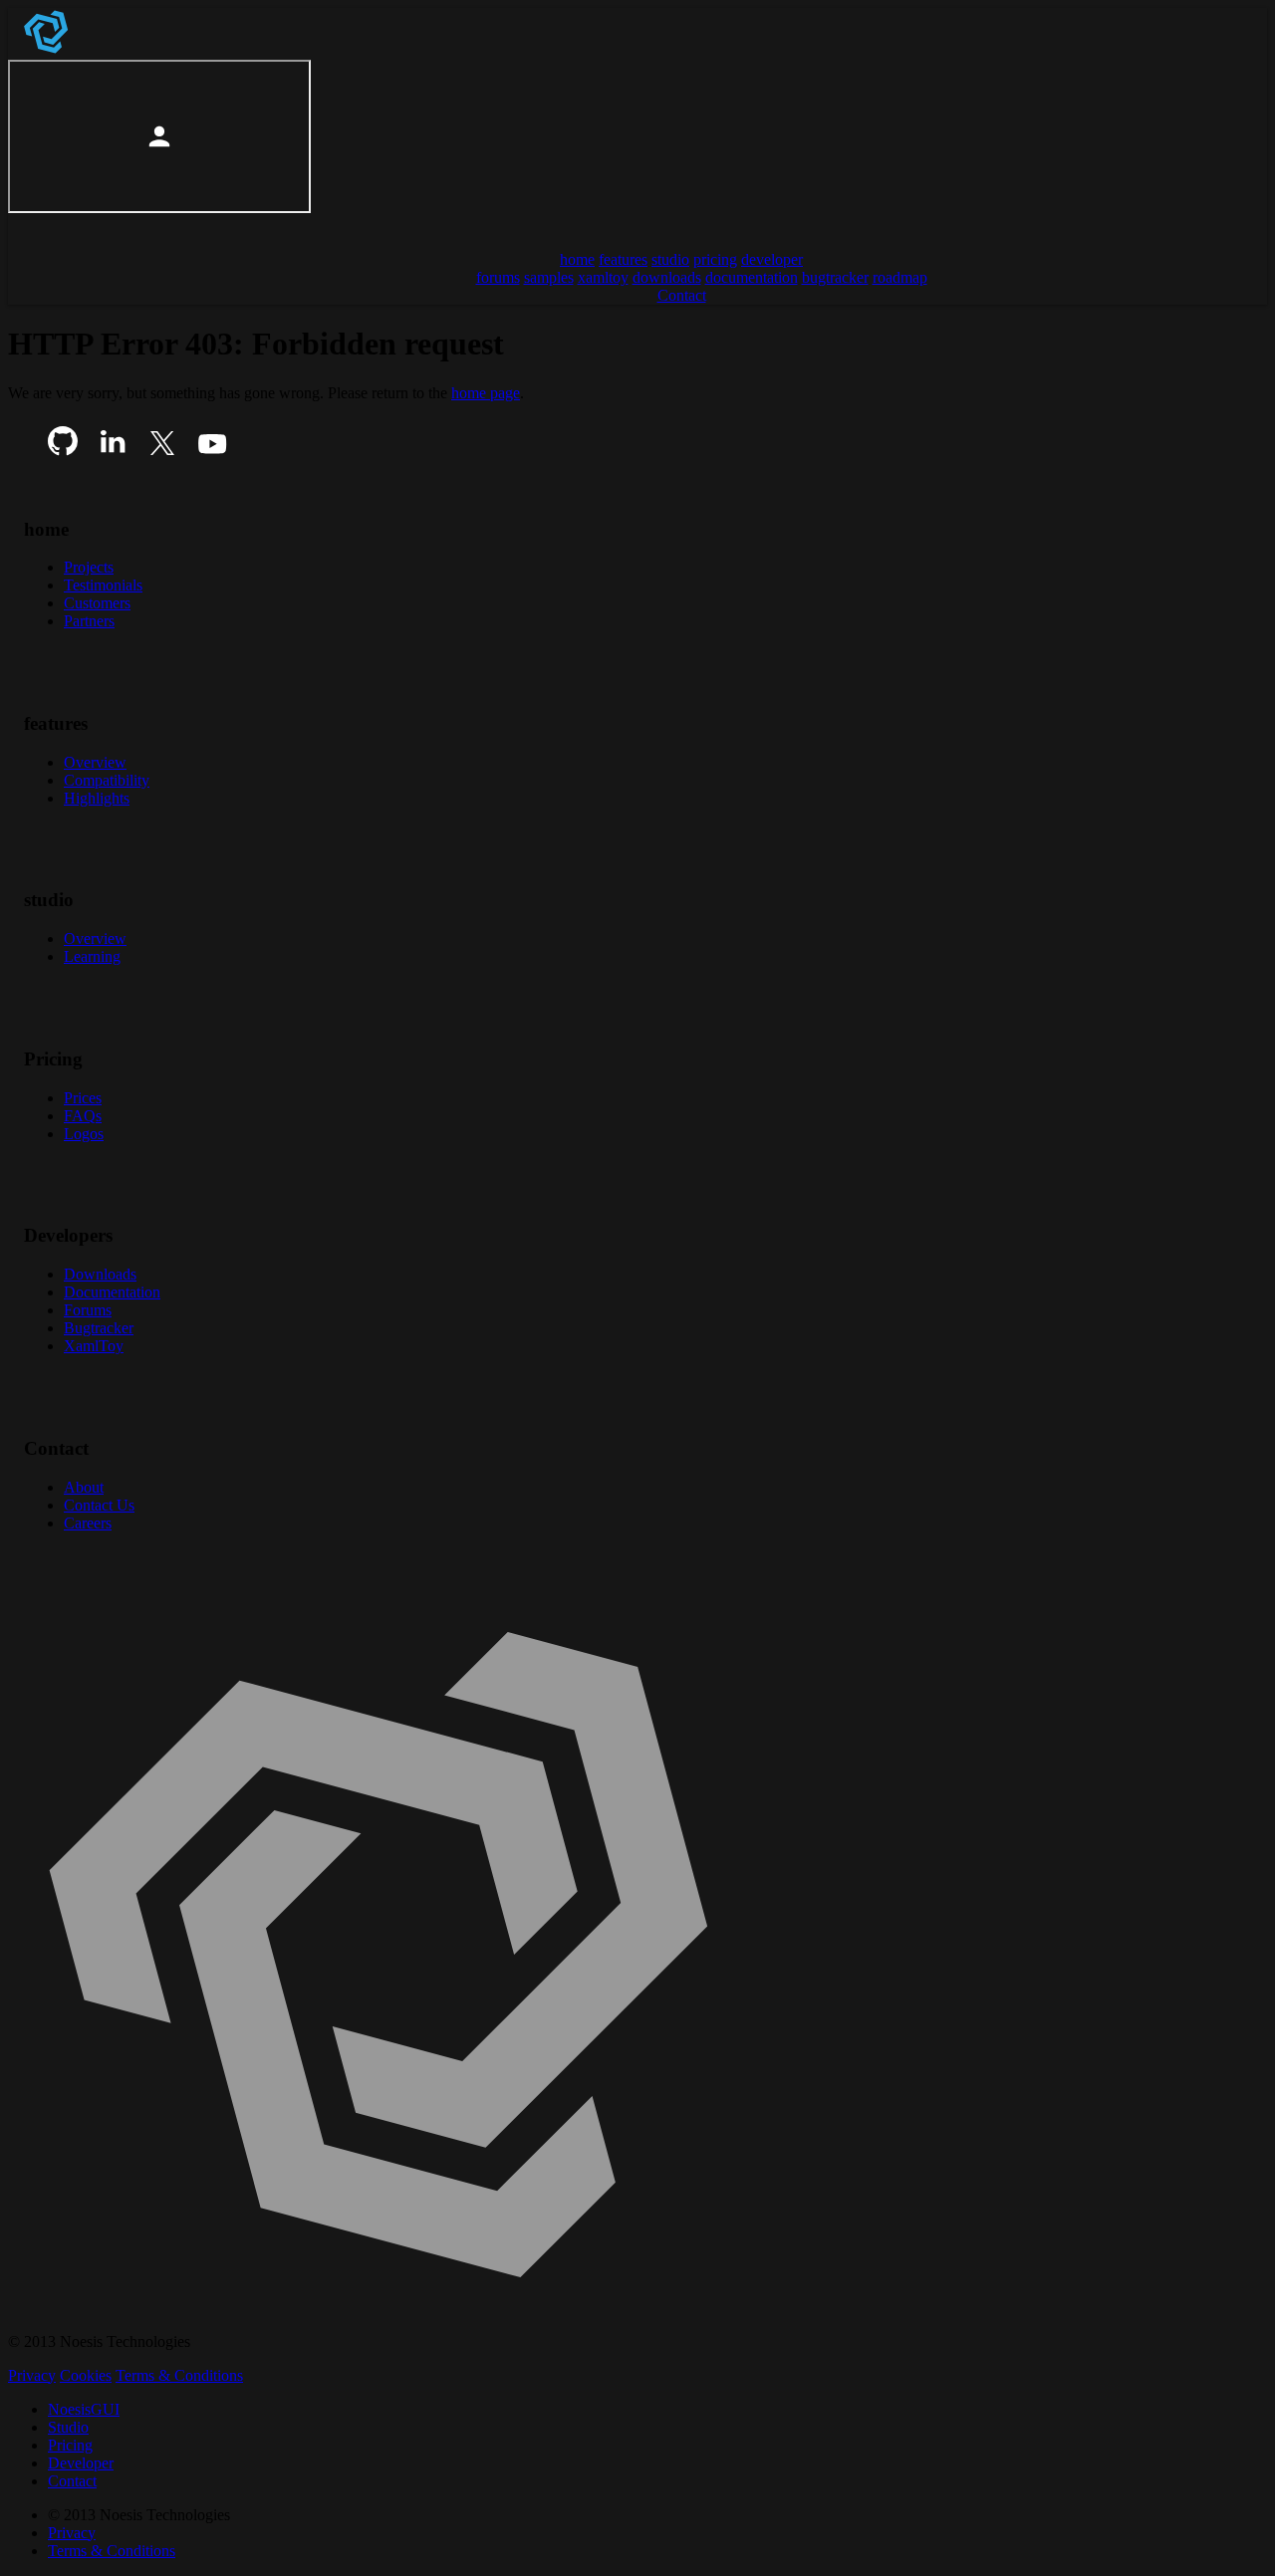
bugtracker (835, 277)
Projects (89, 567)
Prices (83, 1098)
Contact (72, 2481)
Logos (84, 1134)
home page (486, 393)
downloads (667, 277)
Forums (88, 1310)
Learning (92, 956)
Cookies (86, 2375)
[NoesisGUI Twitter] (162, 451)
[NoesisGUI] (48, 50)
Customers (97, 603)
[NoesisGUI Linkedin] (113, 451)
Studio (68, 2427)
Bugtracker (99, 1328)
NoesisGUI (84, 2409)
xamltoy (603, 277)
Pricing (70, 2445)
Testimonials (103, 585)
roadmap (900, 277)
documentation (752, 277)
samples (549, 277)
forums (498, 277)
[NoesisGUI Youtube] (212, 451)
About (84, 1487)
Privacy (32, 2375)
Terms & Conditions (179, 2375)
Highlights (97, 798)
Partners (89, 621)
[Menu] (32, 226)
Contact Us (99, 1505)
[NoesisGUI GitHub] (63, 451)
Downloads (100, 1274)
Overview (95, 762)
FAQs (83, 1116)
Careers (88, 1523)
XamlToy (94, 1346)
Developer (81, 2463)
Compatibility (107, 780)
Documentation (112, 1292)
